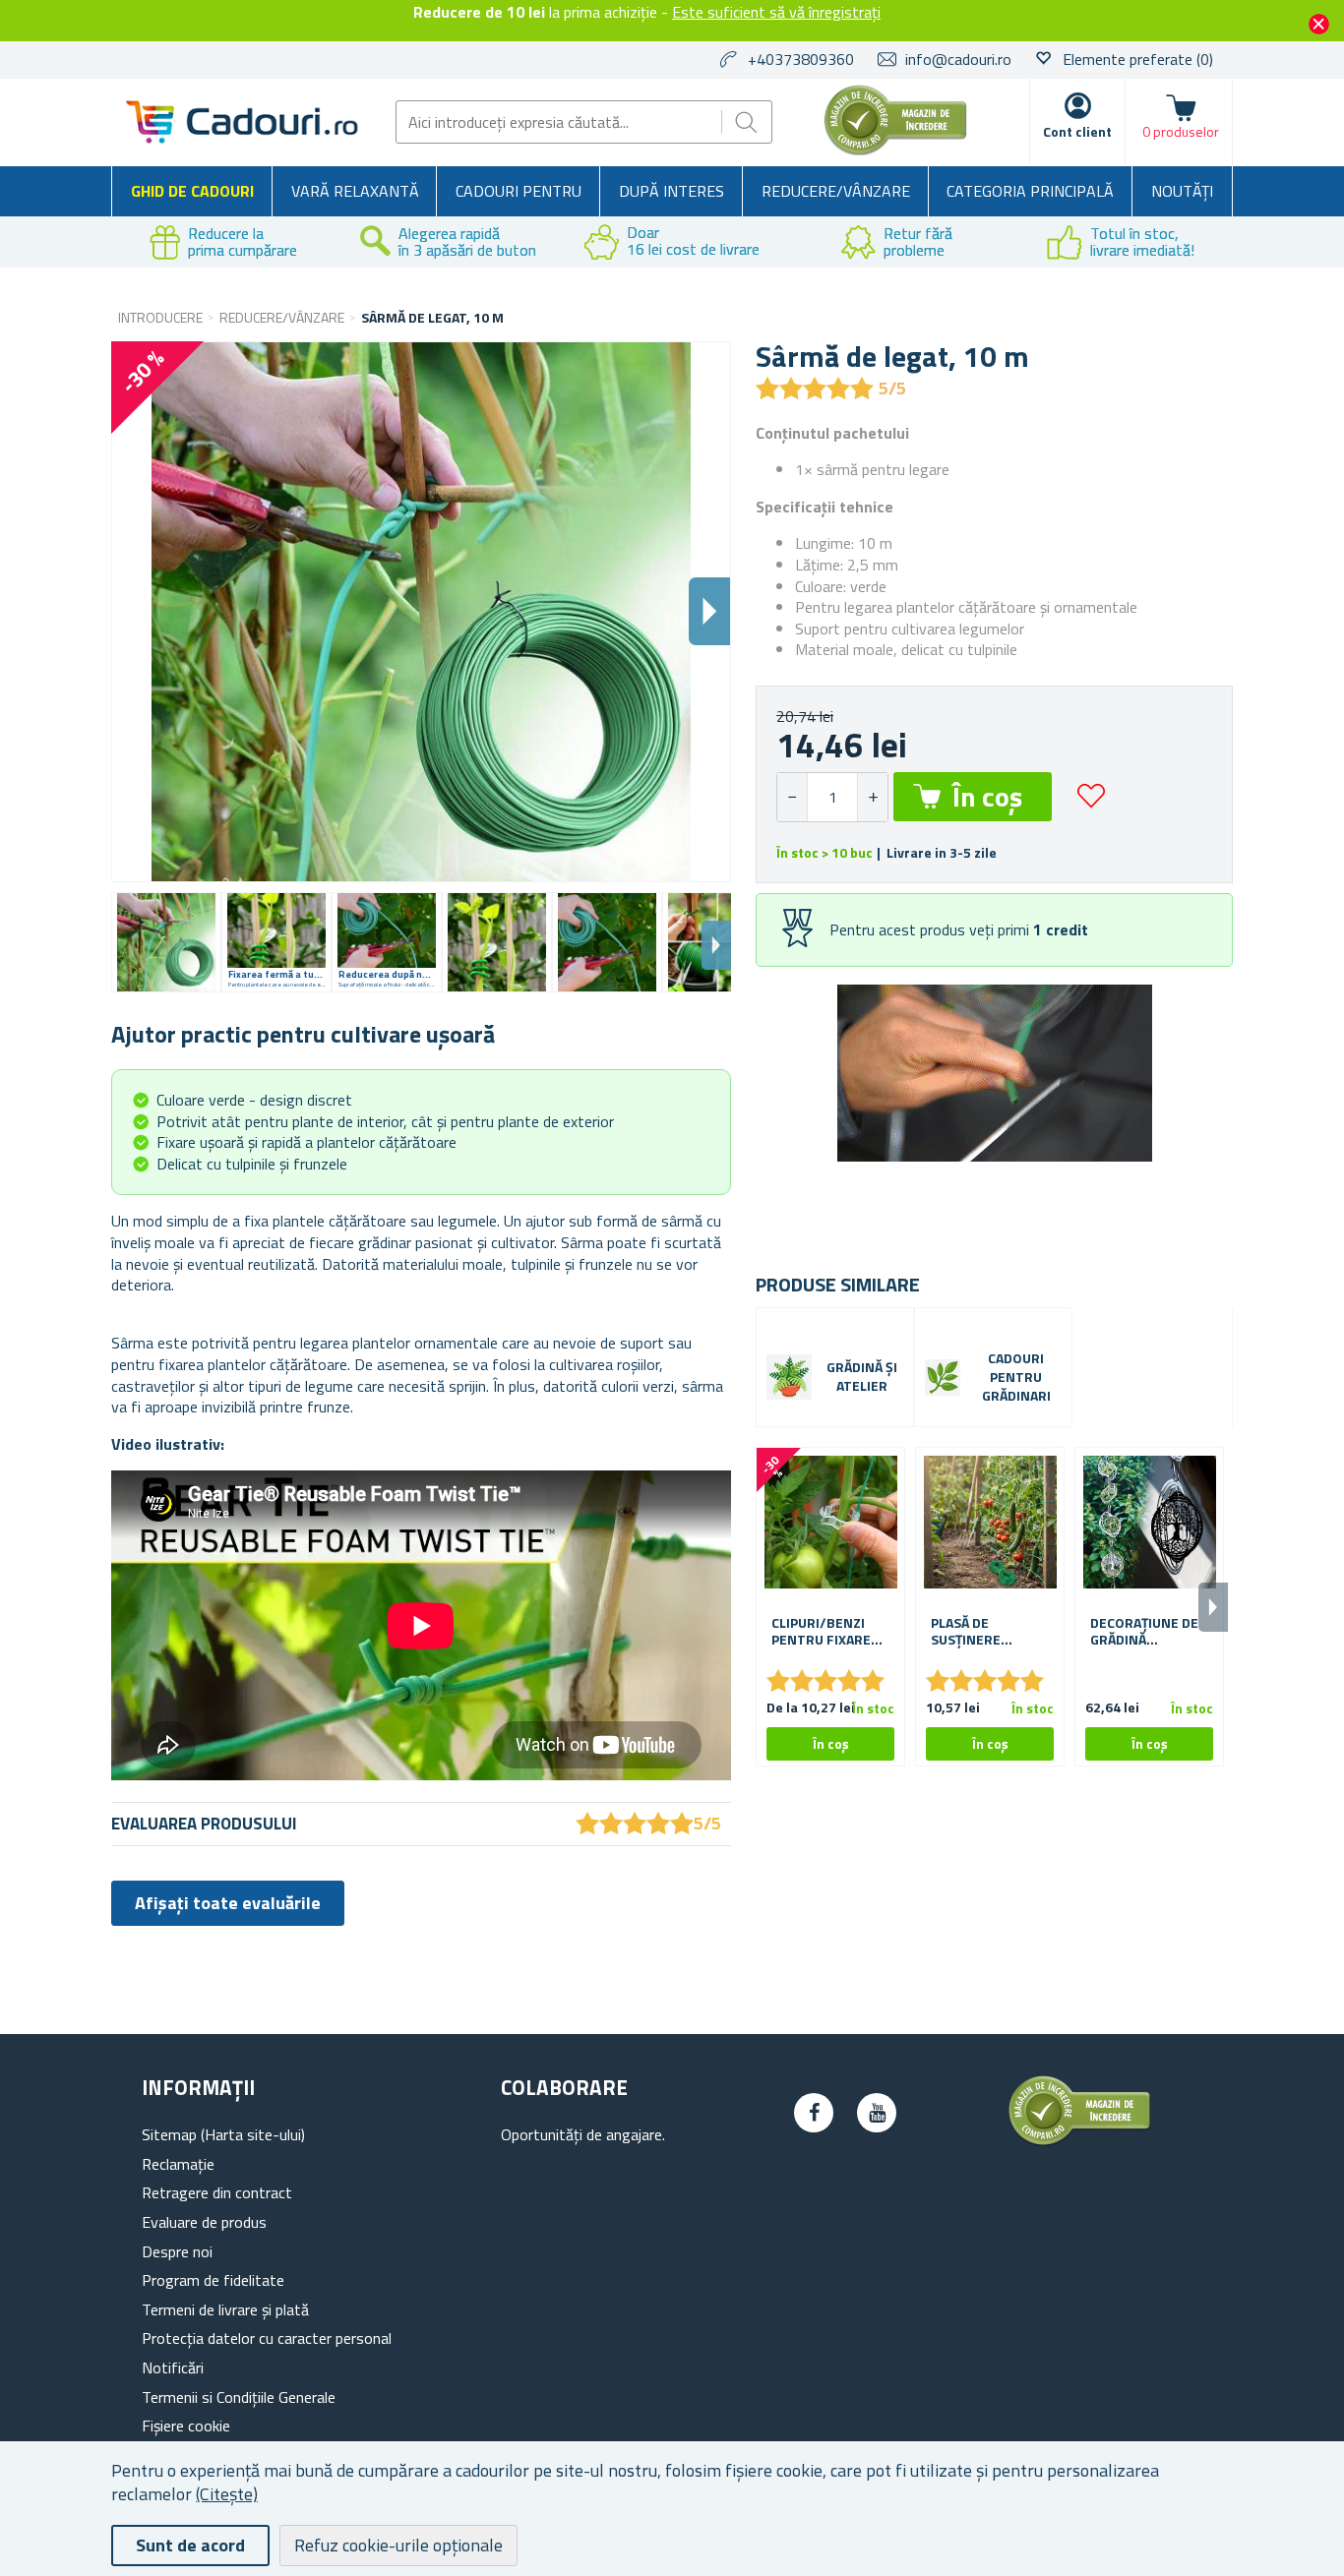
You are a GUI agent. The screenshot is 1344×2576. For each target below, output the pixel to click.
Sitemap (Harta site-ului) (223, 2134)
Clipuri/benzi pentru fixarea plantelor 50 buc (825, 1632)
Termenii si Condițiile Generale (239, 2397)
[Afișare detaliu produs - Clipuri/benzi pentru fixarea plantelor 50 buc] (830, 1522)
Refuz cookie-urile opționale (398, 2545)
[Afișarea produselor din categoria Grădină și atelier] (789, 1377)
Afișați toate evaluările (228, 1903)
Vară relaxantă (355, 191)
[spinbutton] (832, 797)
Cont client (1077, 131)
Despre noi (177, 2251)
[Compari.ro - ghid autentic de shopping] (895, 150)
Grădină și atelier (862, 1377)
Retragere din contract (217, 2192)
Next (716, 945)
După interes (672, 191)
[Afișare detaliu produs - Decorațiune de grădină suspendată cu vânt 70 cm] (1149, 1522)
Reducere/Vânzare (836, 191)
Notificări (173, 2367)
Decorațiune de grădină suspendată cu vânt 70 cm (1144, 1632)
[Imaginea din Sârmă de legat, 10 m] (166, 942)
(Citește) (227, 2494)
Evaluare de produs (204, 2222)
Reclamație (178, 2164)
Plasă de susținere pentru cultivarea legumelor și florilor (977, 1632)
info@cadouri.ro (958, 59)
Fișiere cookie (186, 2426)
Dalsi (709, 611)
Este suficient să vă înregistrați (776, 12)
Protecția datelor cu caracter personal (267, 2338)
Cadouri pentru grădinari (1016, 1378)
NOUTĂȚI (1182, 191)
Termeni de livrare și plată (225, 2309)
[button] (872, 797)
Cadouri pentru (519, 191)
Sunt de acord (190, 2545)
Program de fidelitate (213, 2280)
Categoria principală (1030, 191)
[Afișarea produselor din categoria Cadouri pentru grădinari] (943, 1377)
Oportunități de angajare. (583, 2134)
